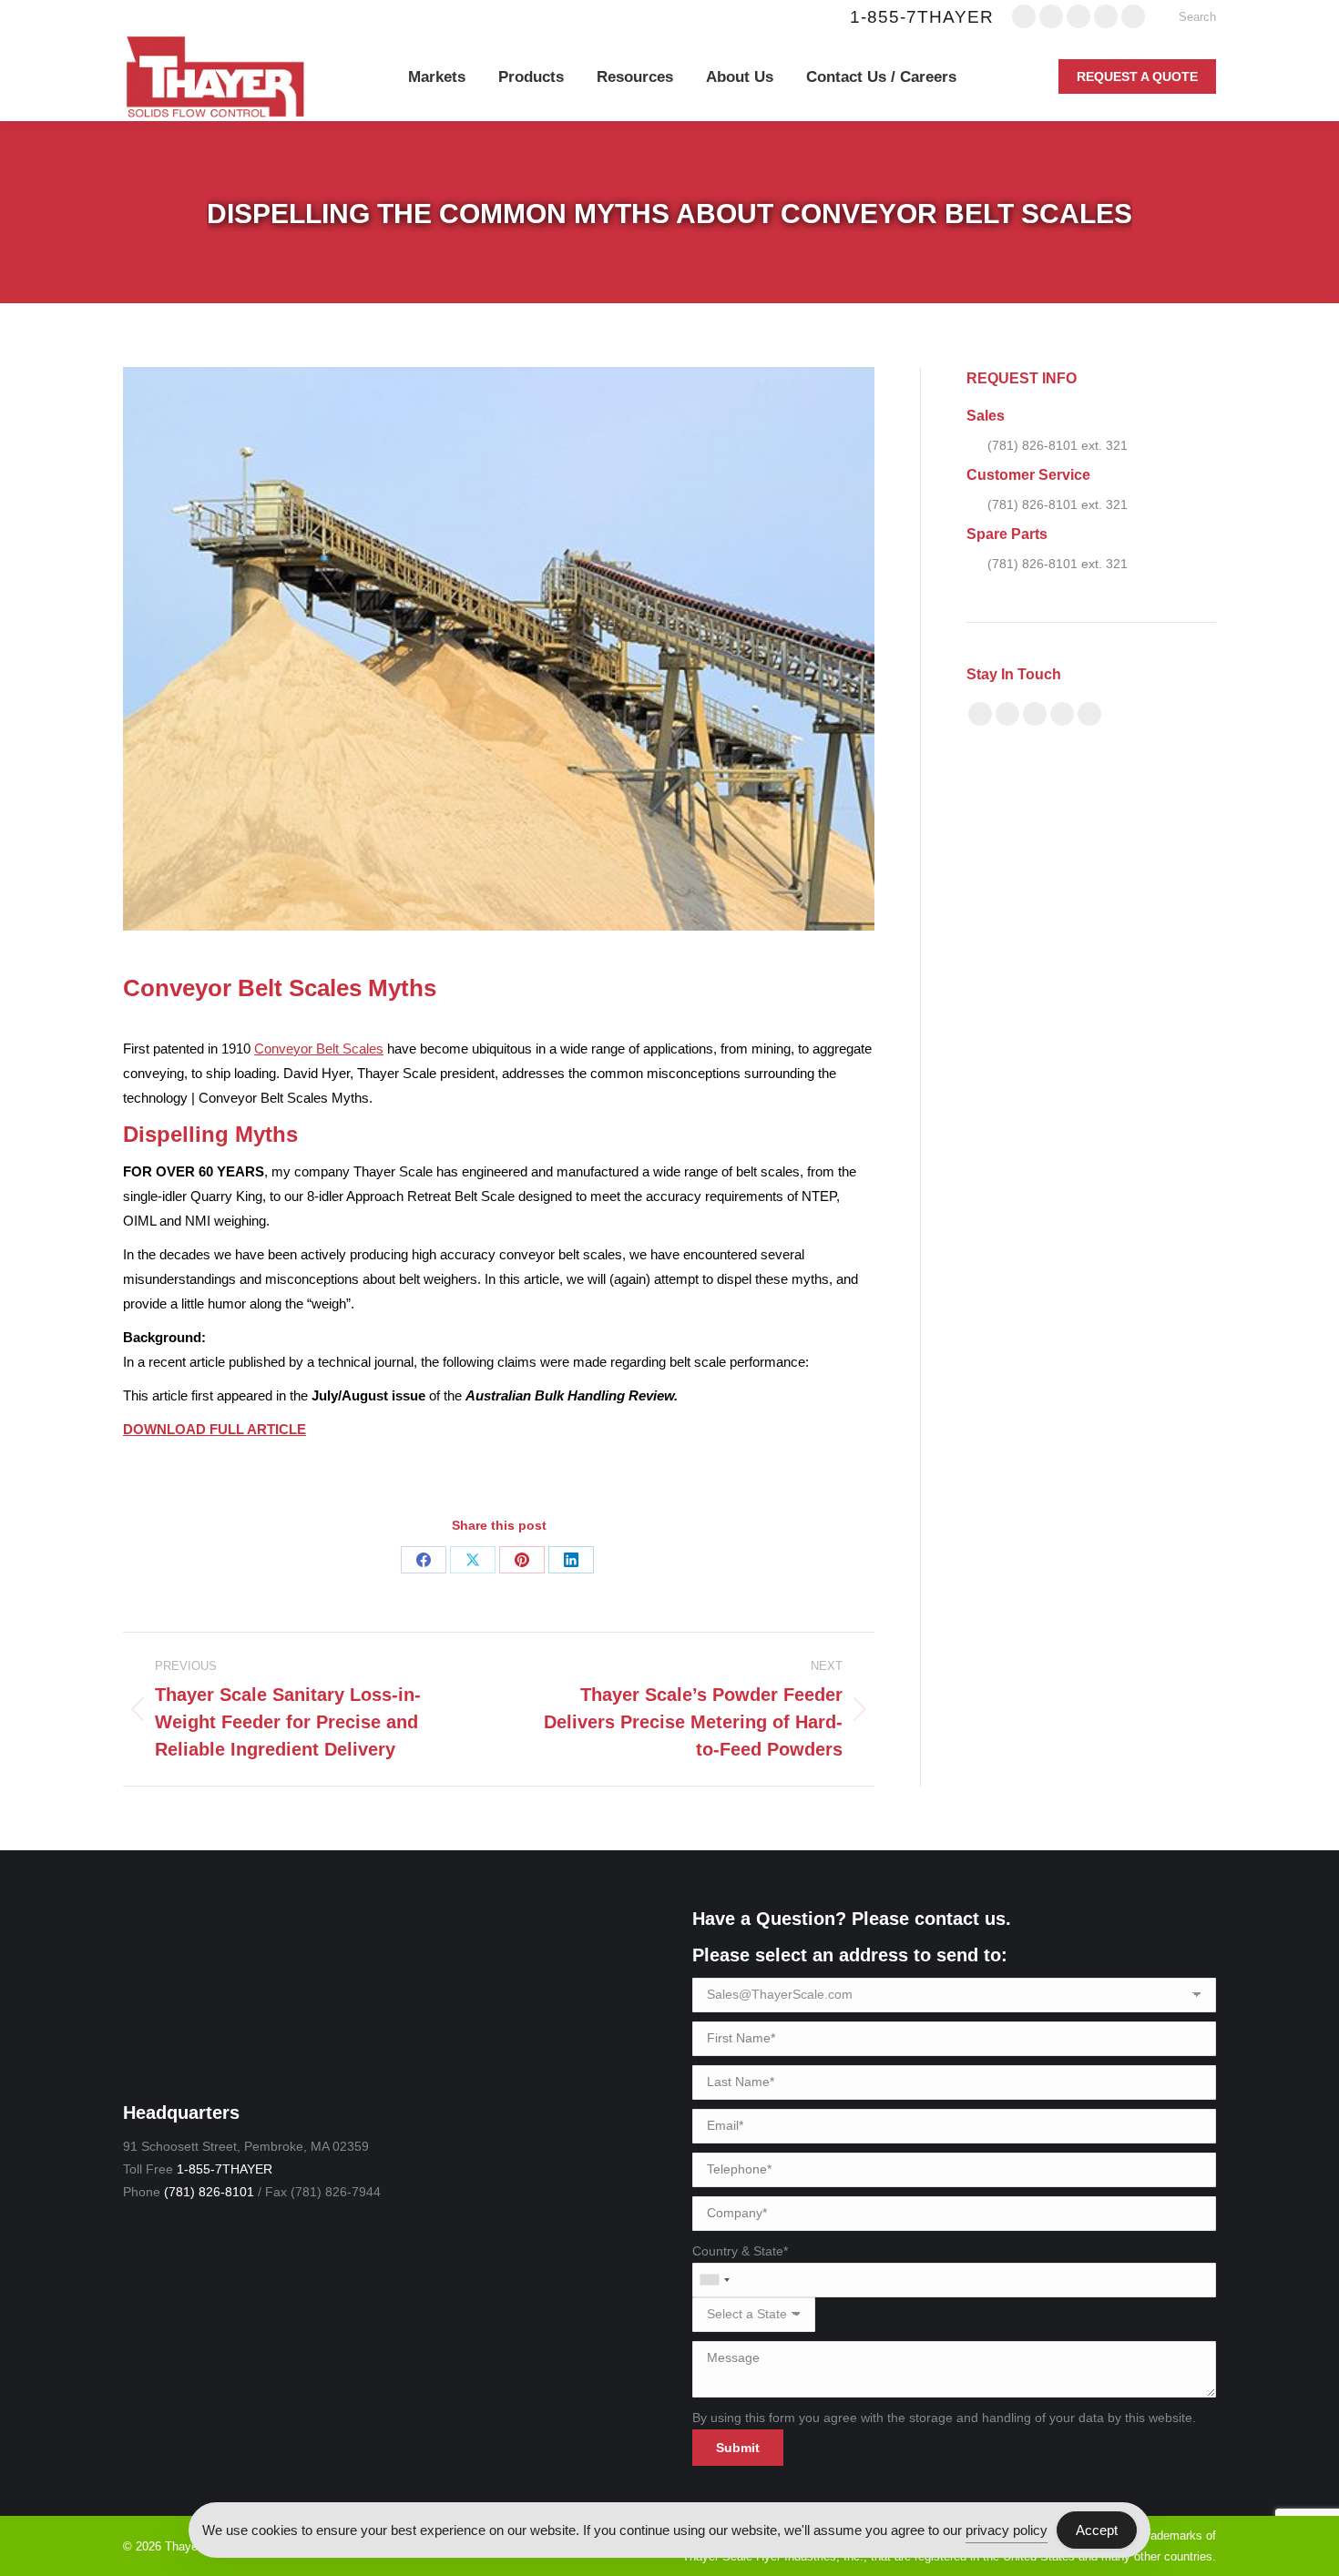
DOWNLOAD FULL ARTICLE (215, 1429)
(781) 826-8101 (209, 2192)
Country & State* (740, 2251)
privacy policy (1007, 2530)
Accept (1097, 2530)
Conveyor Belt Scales (319, 1049)
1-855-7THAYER (922, 17)
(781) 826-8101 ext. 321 (1058, 445)
